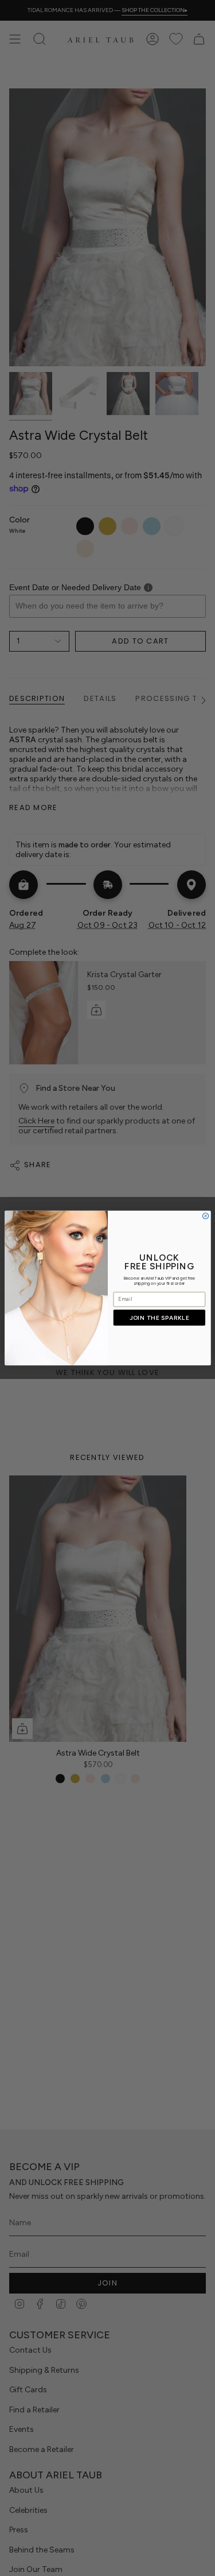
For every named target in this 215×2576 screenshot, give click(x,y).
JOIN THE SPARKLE (159, 1318)
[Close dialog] (205, 1216)
